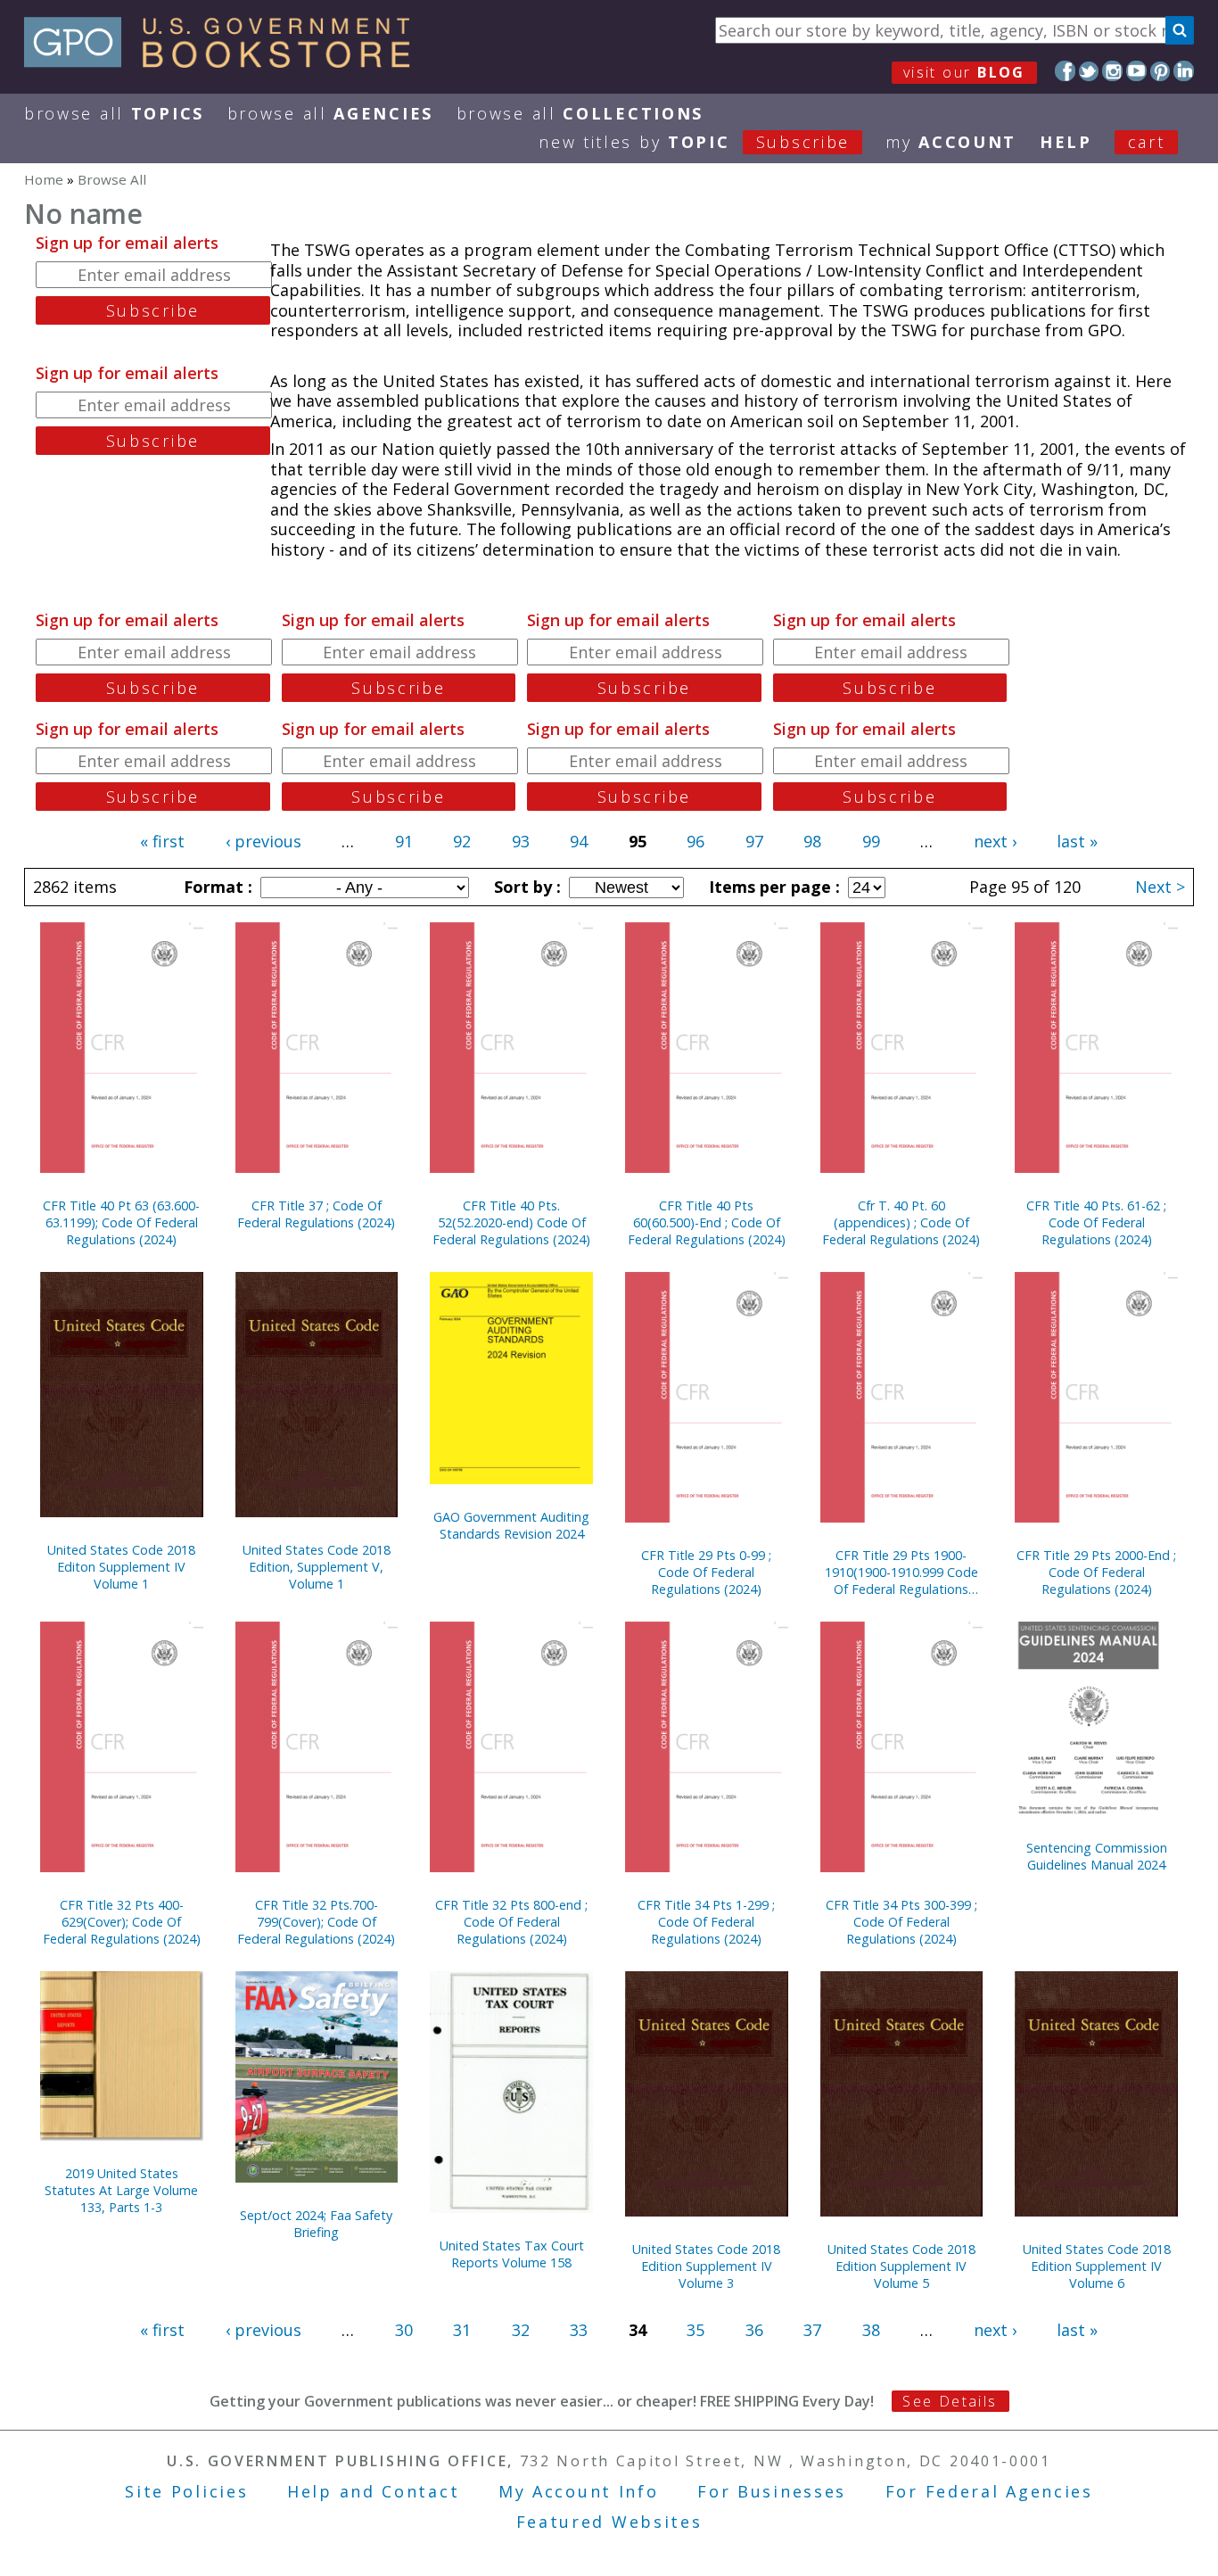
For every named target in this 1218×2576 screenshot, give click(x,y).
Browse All (114, 113)
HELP (1066, 142)
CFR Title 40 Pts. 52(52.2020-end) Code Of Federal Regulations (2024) (511, 1222)
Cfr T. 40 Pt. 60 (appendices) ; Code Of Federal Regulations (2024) (901, 1222)
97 (754, 841)
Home (44, 179)
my (951, 142)
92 (462, 841)
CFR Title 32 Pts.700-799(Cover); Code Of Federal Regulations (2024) (316, 1922)
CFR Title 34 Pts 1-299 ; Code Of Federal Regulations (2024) (706, 1922)
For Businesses (772, 2491)
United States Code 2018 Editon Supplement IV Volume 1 (121, 1567)
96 (695, 841)
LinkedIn (1184, 71)
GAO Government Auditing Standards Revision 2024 (511, 1525)
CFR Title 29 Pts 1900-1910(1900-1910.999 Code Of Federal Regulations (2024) (901, 1572)
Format (216, 887)
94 (579, 841)
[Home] (225, 62)
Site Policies (186, 2491)
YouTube (1136, 71)
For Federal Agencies (989, 2491)
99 (871, 841)
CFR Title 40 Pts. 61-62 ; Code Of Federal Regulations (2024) (1096, 1222)
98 (812, 841)
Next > (1160, 887)
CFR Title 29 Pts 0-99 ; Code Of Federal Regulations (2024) (706, 1572)
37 (812, 2330)
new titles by (694, 142)
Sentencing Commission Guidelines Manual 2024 (1097, 1856)
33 (579, 2330)
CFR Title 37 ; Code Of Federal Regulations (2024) (316, 1214)
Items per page (772, 887)
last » (1077, 841)
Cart (1147, 142)
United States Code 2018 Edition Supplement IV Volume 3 (706, 2266)
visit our (964, 72)
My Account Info (579, 2491)
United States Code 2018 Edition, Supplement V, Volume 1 (317, 1567)
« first (162, 841)
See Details (950, 2401)
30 (404, 2330)
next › (995, 841)
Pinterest (1160, 71)
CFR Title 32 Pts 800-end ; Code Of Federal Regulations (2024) (511, 1922)
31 (462, 2330)
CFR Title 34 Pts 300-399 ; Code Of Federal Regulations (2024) (901, 1922)
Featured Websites (609, 2522)
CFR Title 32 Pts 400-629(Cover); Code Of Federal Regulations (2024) (122, 1922)
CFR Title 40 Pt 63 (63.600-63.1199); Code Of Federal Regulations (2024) (121, 1222)
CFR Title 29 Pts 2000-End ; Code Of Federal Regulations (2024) (1096, 1572)
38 (871, 2330)
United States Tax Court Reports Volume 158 (512, 2254)
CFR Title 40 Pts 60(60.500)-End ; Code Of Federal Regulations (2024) (707, 1222)
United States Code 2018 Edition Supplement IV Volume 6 (1097, 2266)
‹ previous (263, 841)
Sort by (525, 887)
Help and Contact (373, 2491)
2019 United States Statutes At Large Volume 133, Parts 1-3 (121, 2190)
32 (521, 2330)
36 (754, 2330)
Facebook (1065, 71)
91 (404, 841)
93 (521, 841)
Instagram (1112, 71)
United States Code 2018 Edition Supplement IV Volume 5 (901, 2266)
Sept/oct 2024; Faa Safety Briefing (316, 2224)
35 (695, 2330)
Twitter (1089, 71)
